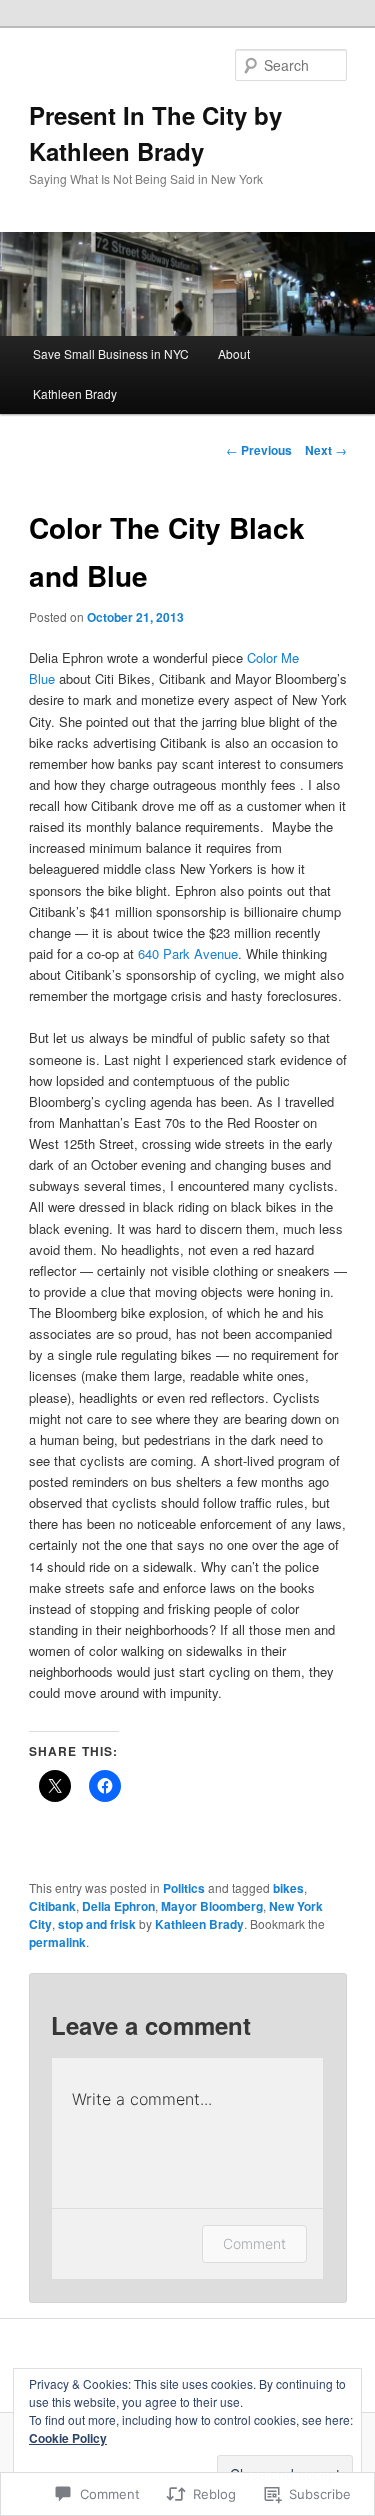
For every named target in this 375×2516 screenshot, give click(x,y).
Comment (254, 2243)
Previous (259, 450)
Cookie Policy (68, 2438)
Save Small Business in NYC (111, 353)
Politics (184, 1888)
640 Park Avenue (188, 953)
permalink (57, 1942)
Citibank (52, 1906)
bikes (288, 1888)
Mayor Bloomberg (212, 1906)
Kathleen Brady (75, 393)
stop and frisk (97, 1924)
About (234, 353)
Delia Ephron (118, 1906)
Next (326, 450)
